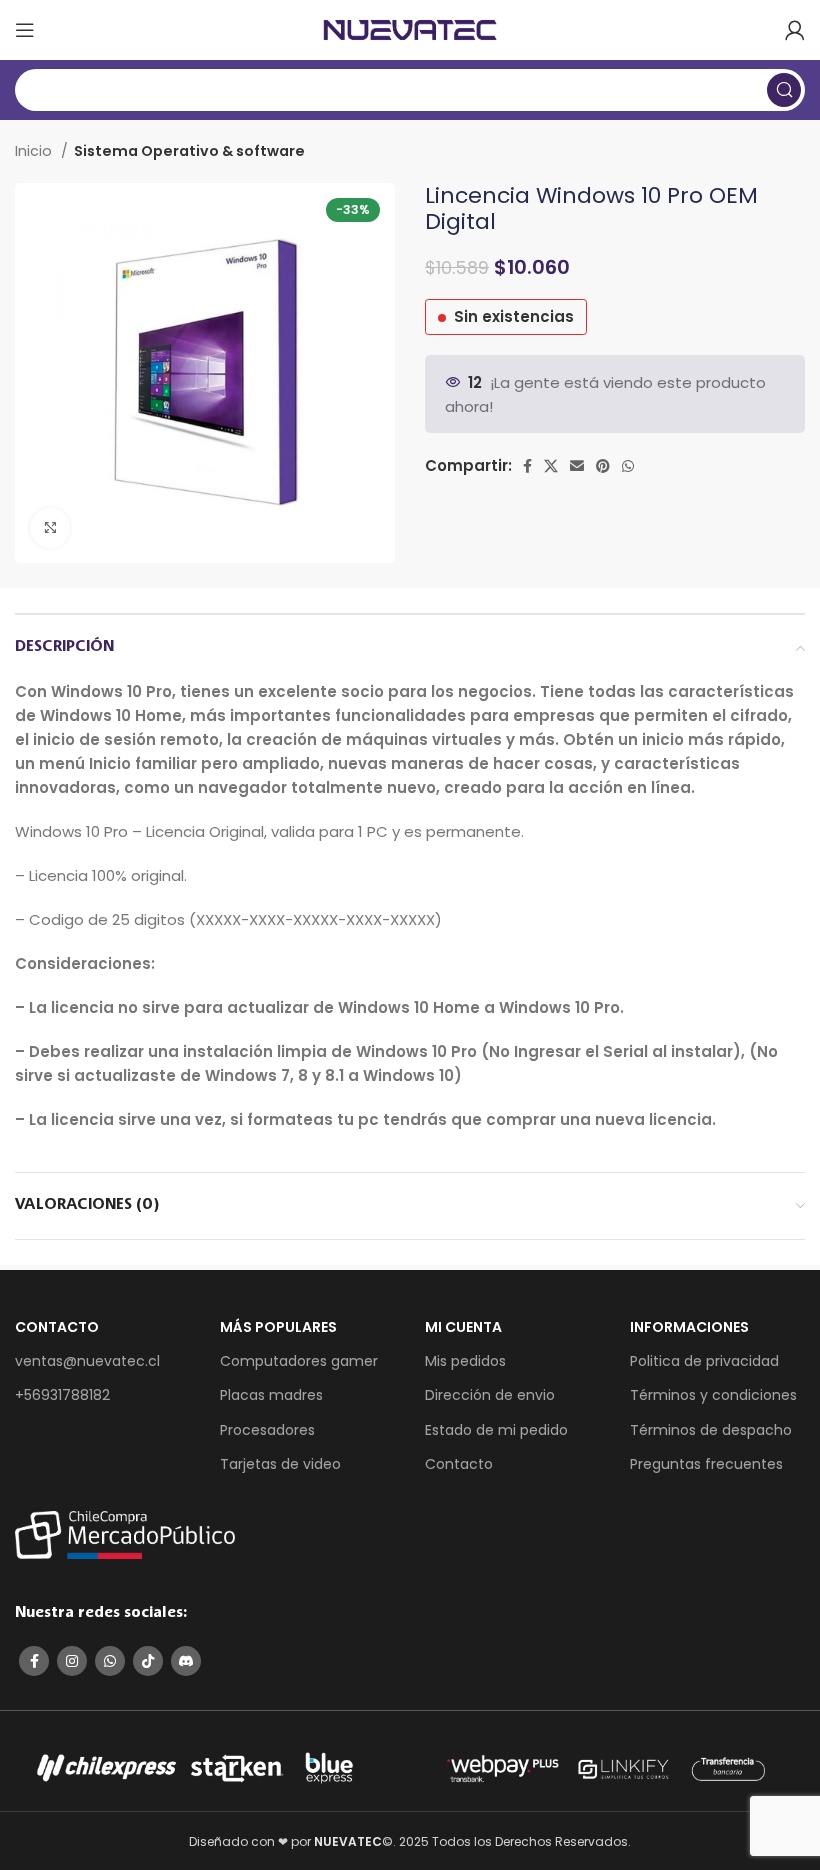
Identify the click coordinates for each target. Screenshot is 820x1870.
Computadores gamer (299, 1361)
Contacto (459, 1464)
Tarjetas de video (280, 1464)
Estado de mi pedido (496, 1430)
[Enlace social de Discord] (186, 1661)
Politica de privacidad (704, 1361)
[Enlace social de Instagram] (72, 1661)
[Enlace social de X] (551, 466)
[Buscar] (784, 90)
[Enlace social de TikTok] (148, 1661)
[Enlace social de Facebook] (527, 466)
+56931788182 (62, 1395)
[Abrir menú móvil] (25, 30)
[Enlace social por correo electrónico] (577, 466)
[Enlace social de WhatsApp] (628, 466)
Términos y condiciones (713, 1395)
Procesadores (267, 1430)
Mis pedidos (465, 1361)
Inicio (35, 151)
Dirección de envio (490, 1395)
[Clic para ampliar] (50, 528)
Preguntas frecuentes (706, 1464)
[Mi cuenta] (795, 30)
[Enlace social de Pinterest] (603, 466)
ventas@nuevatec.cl (87, 1361)
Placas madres (271, 1395)
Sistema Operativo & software (189, 151)
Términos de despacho (711, 1430)
